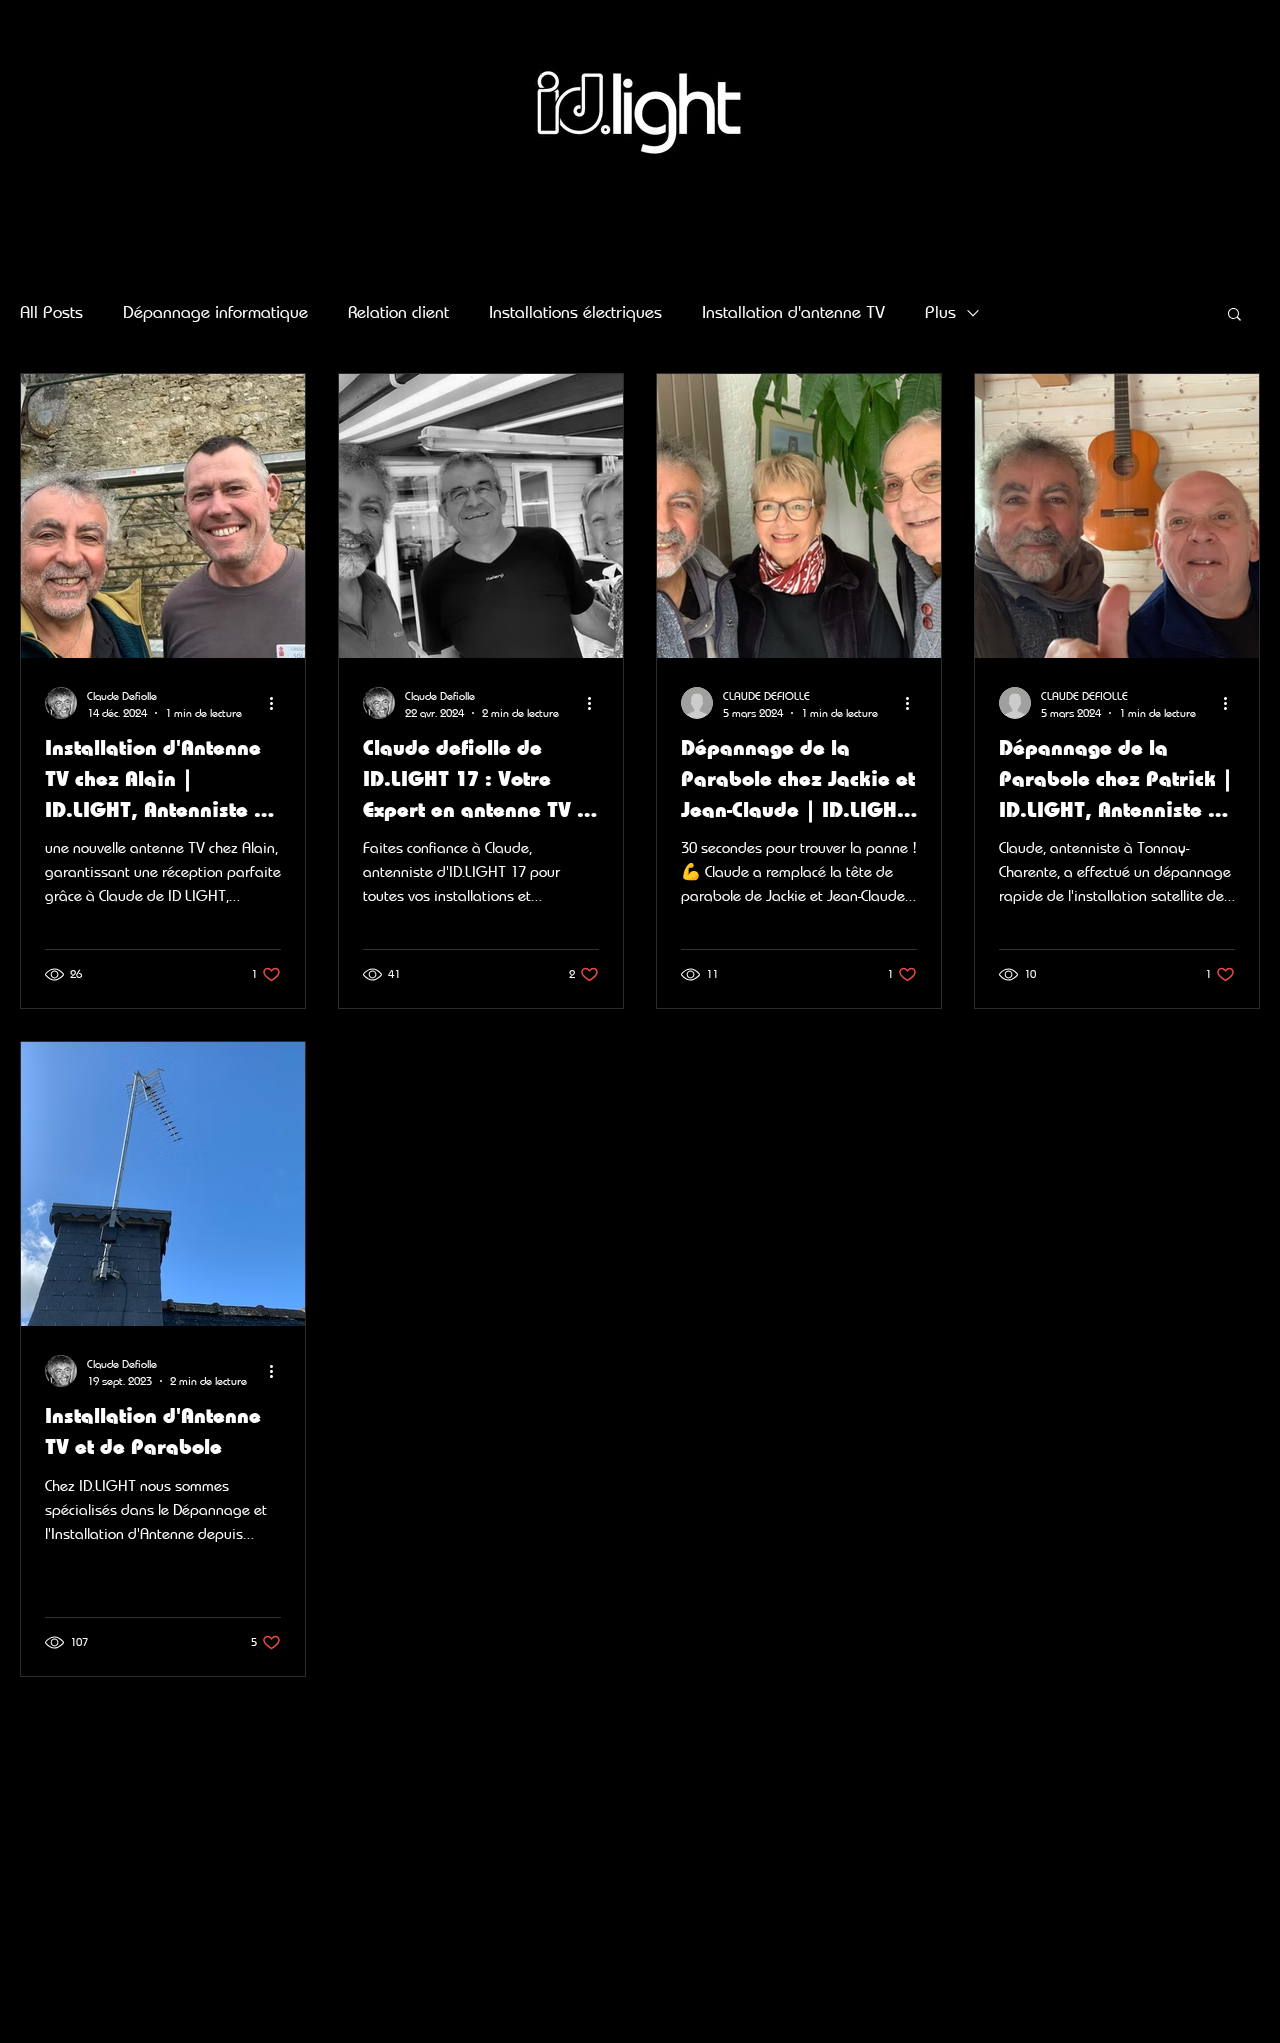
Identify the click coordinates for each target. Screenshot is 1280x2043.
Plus (940, 312)
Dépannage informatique (215, 312)
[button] (1234, 315)
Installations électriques (575, 312)
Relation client (398, 312)
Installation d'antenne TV (793, 312)
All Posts (51, 312)
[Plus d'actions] (278, 703)
